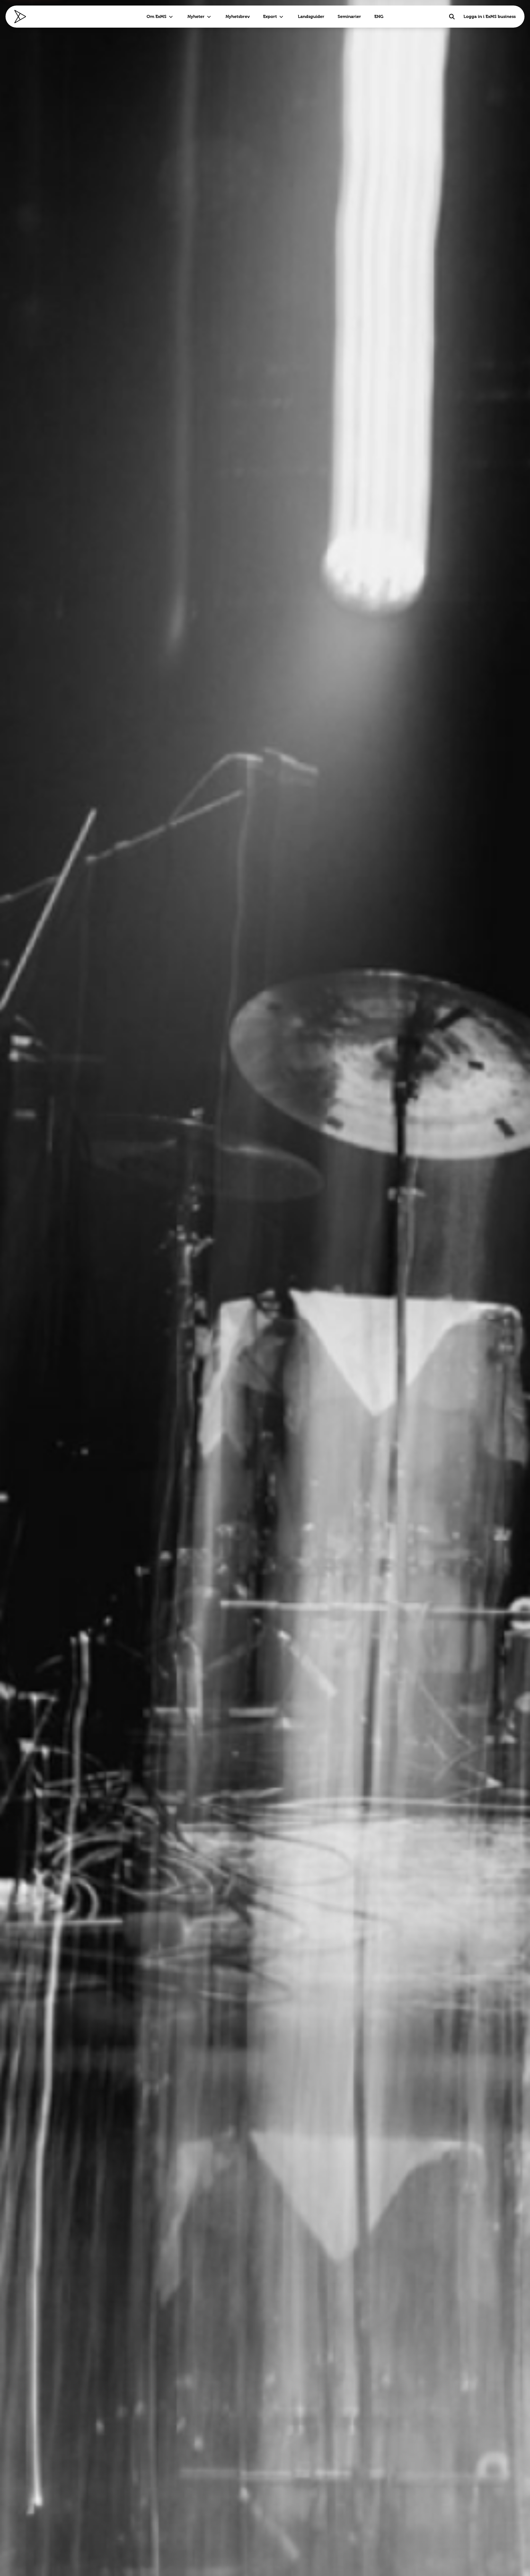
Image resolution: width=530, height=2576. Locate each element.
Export (270, 16)
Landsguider (311, 16)
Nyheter (196, 16)
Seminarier (349, 16)
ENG (379, 16)
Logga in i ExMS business (490, 16)
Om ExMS (157, 16)
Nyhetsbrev (238, 16)
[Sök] (452, 17)
